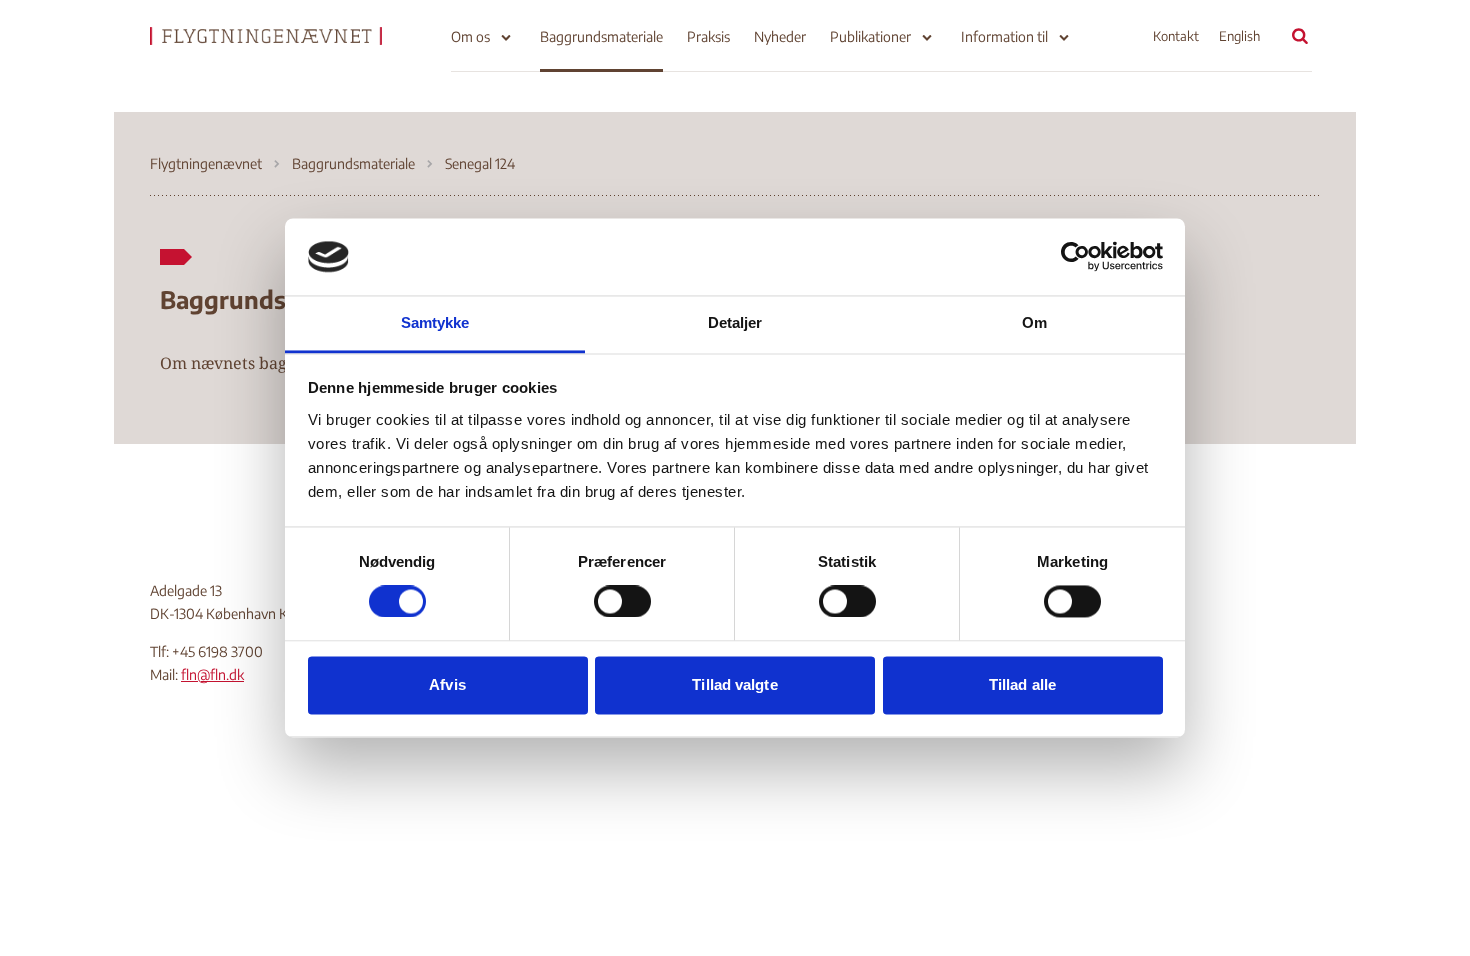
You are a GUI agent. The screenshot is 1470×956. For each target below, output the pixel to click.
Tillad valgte (734, 684)
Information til (1004, 36)
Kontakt (1176, 36)
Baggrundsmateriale (601, 36)
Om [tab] (1034, 322)
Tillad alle (1022, 684)
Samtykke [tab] (435, 322)
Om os (470, 36)
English (1239, 36)
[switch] (622, 602)
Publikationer (870, 36)
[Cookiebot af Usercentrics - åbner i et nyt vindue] (1075, 257)
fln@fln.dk (212, 674)
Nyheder (780, 36)
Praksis (708, 36)
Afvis (447, 684)
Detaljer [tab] (735, 322)
